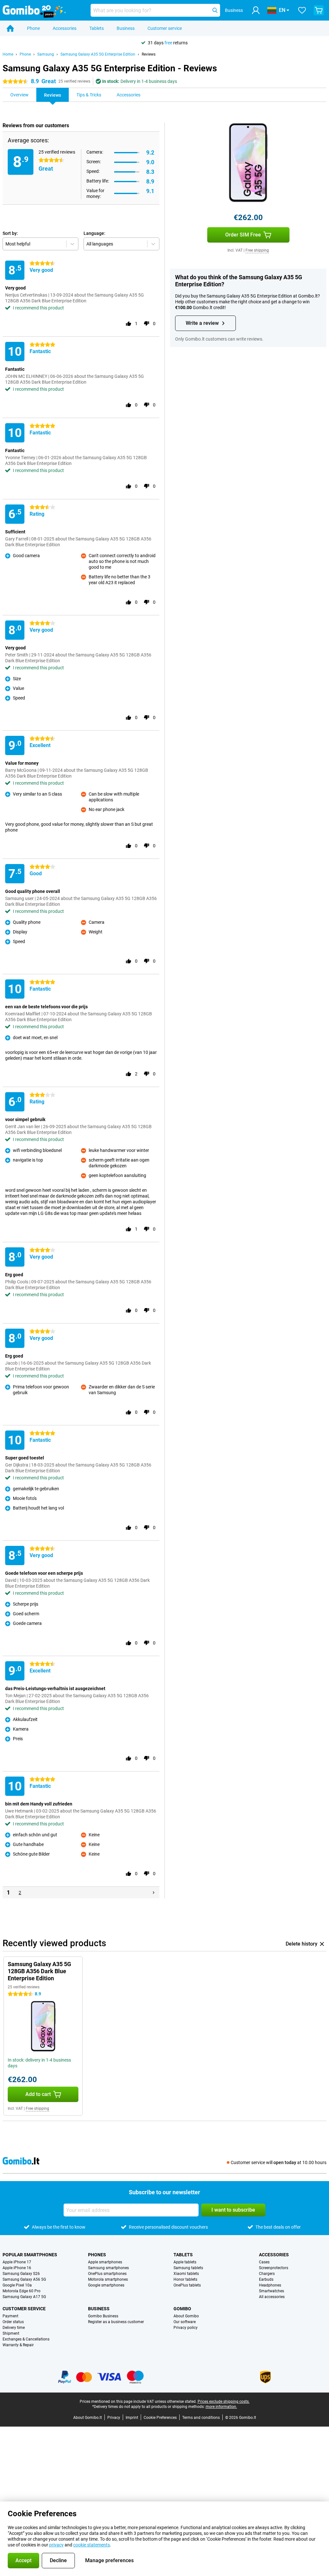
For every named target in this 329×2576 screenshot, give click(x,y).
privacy (56, 2545)
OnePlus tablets (187, 2285)
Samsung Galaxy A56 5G (24, 2279)
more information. (221, 2407)
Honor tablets (185, 2279)
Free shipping (257, 250)
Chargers (267, 2274)
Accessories (65, 28)
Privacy (114, 2418)
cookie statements (92, 2545)
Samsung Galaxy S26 (21, 2274)
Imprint (132, 2418)
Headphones (270, 2285)
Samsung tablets (188, 2268)
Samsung (46, 54)
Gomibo (182, 2309)
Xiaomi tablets (186, 2274)
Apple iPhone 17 (17, 2262)
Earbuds (266, 2279)
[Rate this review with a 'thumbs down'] (147, 324)
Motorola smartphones (108, 2279)
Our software (185, 2322)
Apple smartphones (105, 2262)
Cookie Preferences (160, 2418)
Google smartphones (106, 2285)
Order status (13, 2322)
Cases (264, 2262)
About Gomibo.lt (88, 2418)
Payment (10, 2316)
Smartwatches (271, 2291)
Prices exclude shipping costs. (224, 2402)
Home (8, 54)
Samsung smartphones (108, 2268)
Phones (97, 2255)
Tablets (97, 28)
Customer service (165, 28)
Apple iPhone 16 (17, 2268)
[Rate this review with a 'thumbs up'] (129, 324)
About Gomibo (186, 2316)
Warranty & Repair (18, 2345)
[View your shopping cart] (319, 10)
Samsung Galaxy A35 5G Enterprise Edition (98, 54)
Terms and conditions (201, 2418)
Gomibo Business (103, 2316)
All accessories (272, 2297)
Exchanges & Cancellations (26, 2339)
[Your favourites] (302, 10)
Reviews (149, 54)
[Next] (154, 1893)
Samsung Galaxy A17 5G (24, 2297)
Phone (33, 28)
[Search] (215, 10)
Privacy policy (186, 2328)
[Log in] (256, 10)
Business (126, 28)
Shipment (11, 2333)
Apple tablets (185, 2262)
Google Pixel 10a (17, 2285)
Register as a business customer (116, 2322)
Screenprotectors (274, 2268)
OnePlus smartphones (107, 2274)
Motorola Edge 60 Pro (22, 2291)
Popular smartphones (30, 2255)
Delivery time (14, 2328)
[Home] (10, 28)
